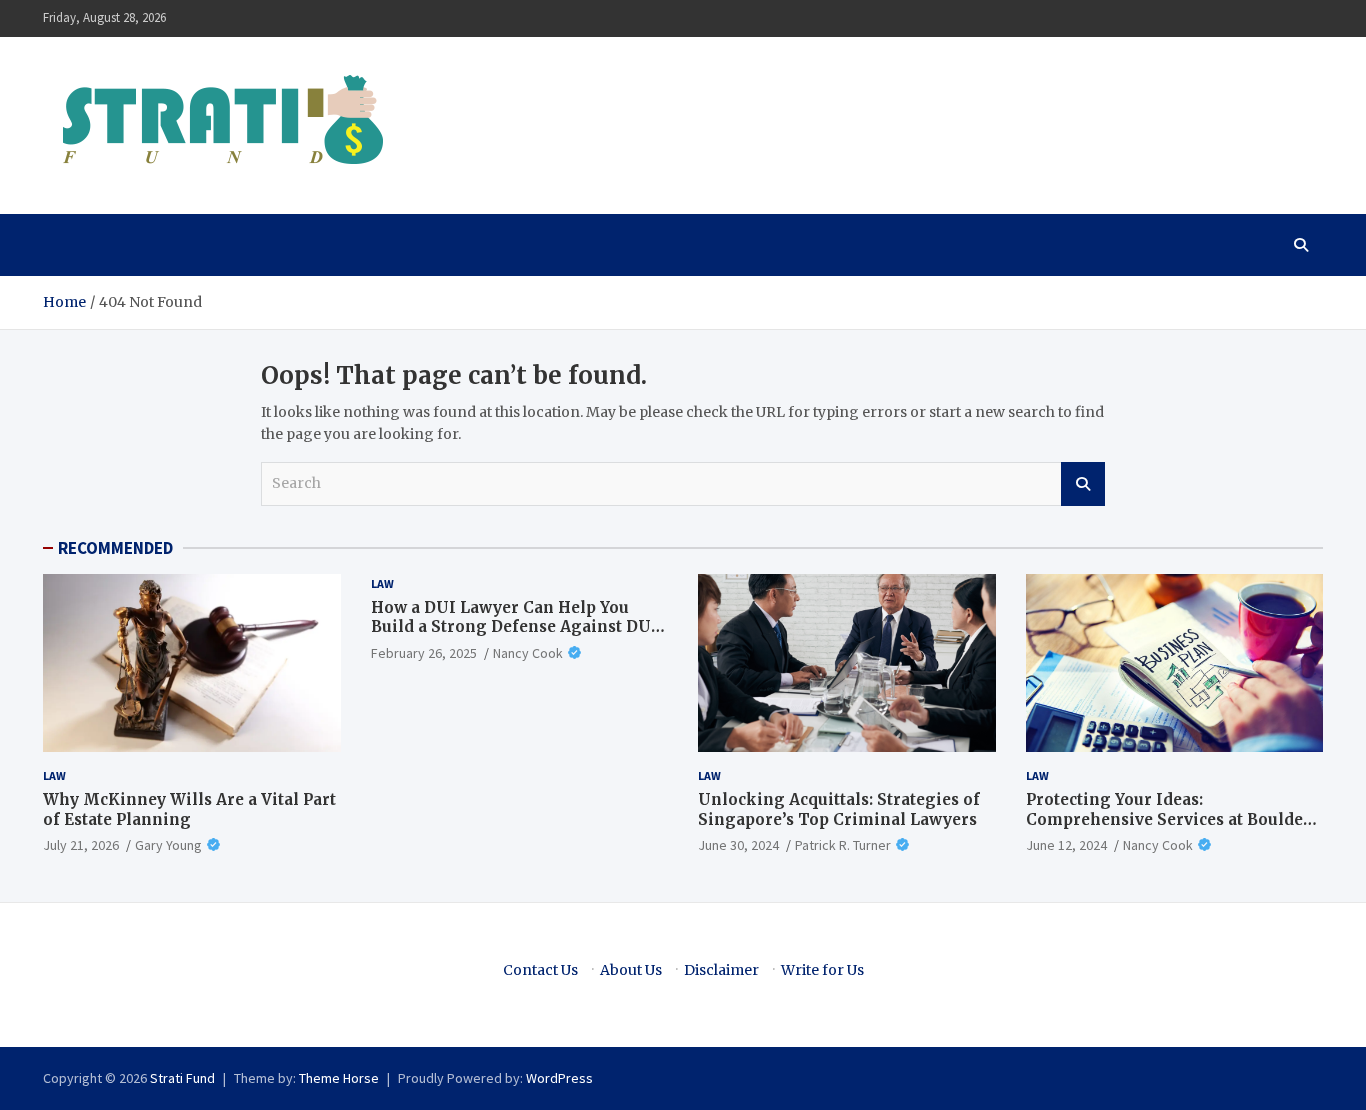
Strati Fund (182, 1078)
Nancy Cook (528, 653)
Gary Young (168, 845)
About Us (631, 970)
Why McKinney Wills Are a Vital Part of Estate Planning (189, 809)
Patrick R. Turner (843, 845)
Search (1083, 484)
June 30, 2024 (738, 845)
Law (54, 775)
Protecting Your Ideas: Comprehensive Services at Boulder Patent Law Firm (1168, 819)
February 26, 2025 (424, 653)
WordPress (559, 1078)
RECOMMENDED (115, 548)
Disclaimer (721, 970)
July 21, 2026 (81, 845)
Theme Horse (339, 1078)
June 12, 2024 (1066, 845)
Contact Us (540, 970)
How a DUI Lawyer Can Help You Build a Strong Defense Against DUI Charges (514, 627)
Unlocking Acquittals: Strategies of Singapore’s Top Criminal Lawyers (839, 809)
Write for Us (822, 970)
